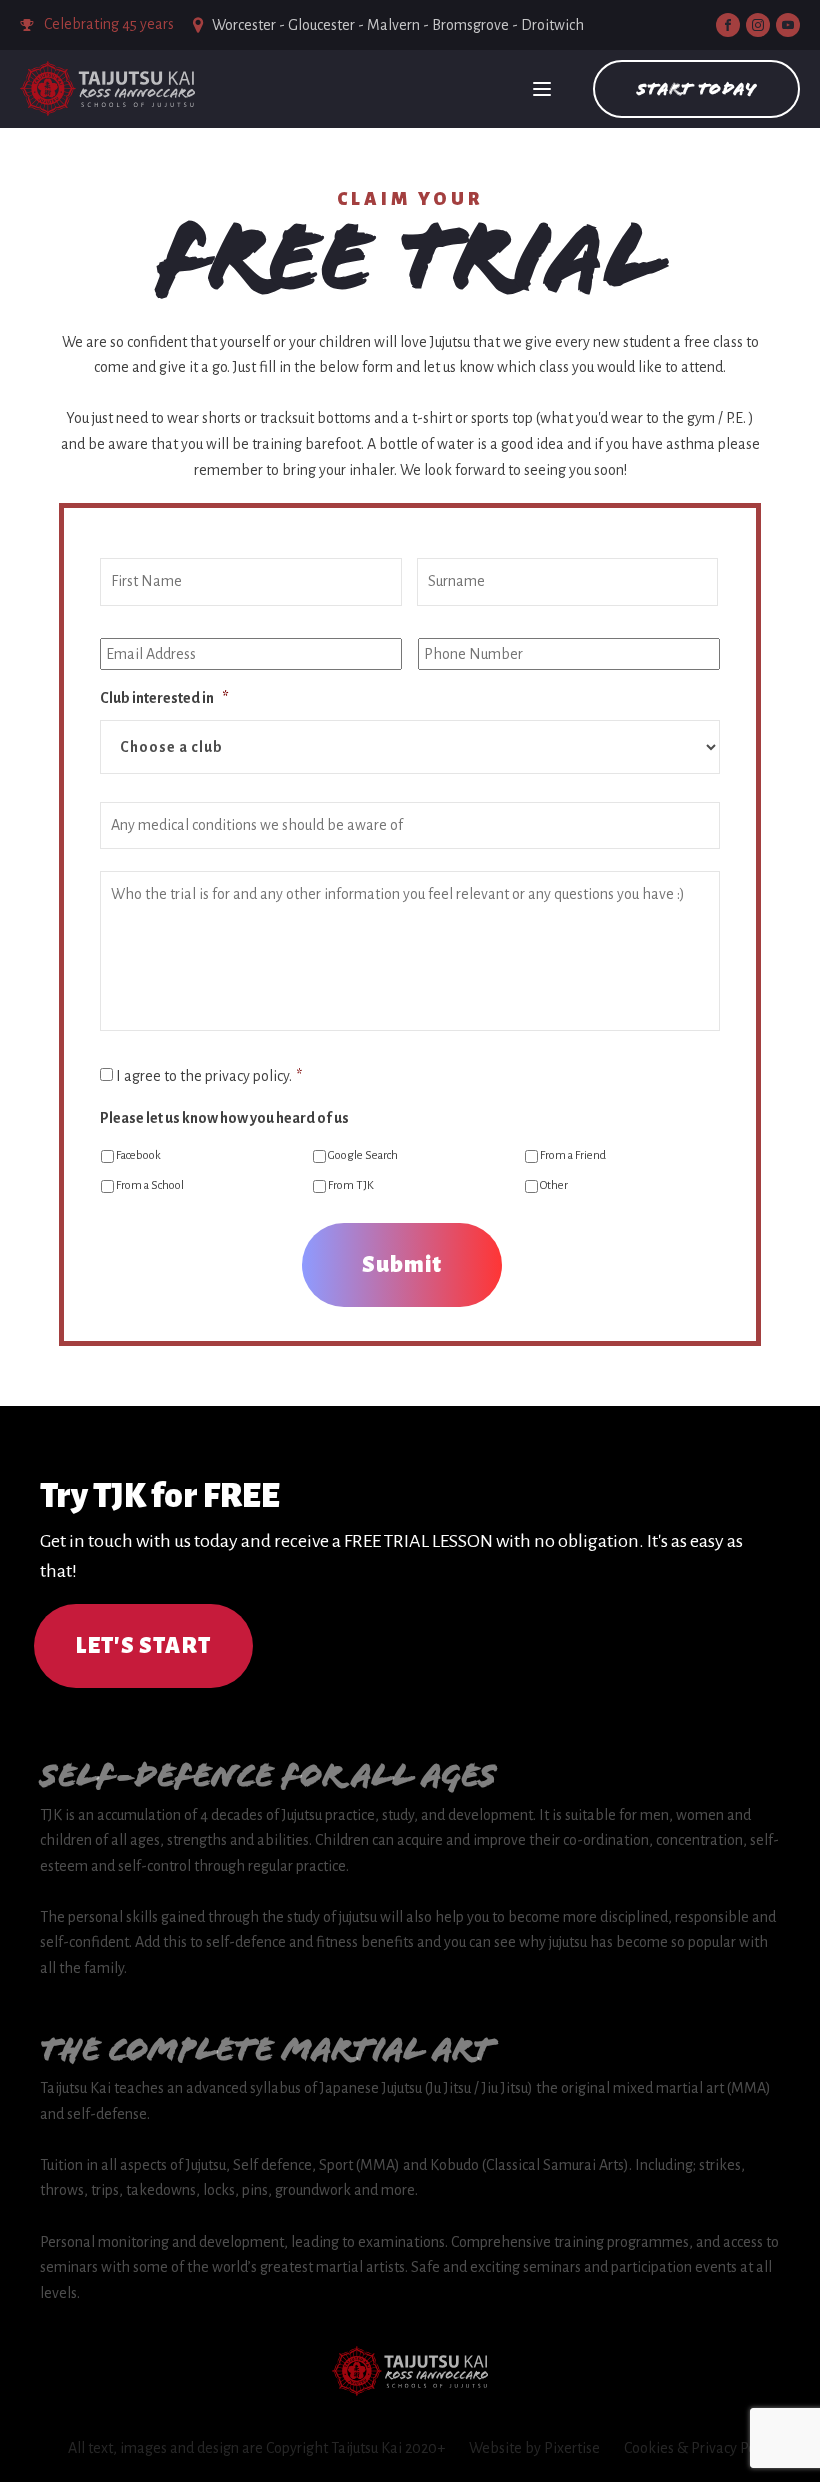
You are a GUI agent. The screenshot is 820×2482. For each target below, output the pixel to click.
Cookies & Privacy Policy (700, 2448)
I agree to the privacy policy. (209, 1076)
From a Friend (573, 1155)
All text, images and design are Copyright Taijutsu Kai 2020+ (256, 2448)
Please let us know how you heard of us (224, 1118)
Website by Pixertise (534, 2448)
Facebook (138, 1155)
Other (554, 1185)
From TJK (351, 1185)
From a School (150, 1185)
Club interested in (164, 698)
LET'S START (143, 1646)
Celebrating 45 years (109, 24)
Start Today (696, 88)
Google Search (363, 1155)
